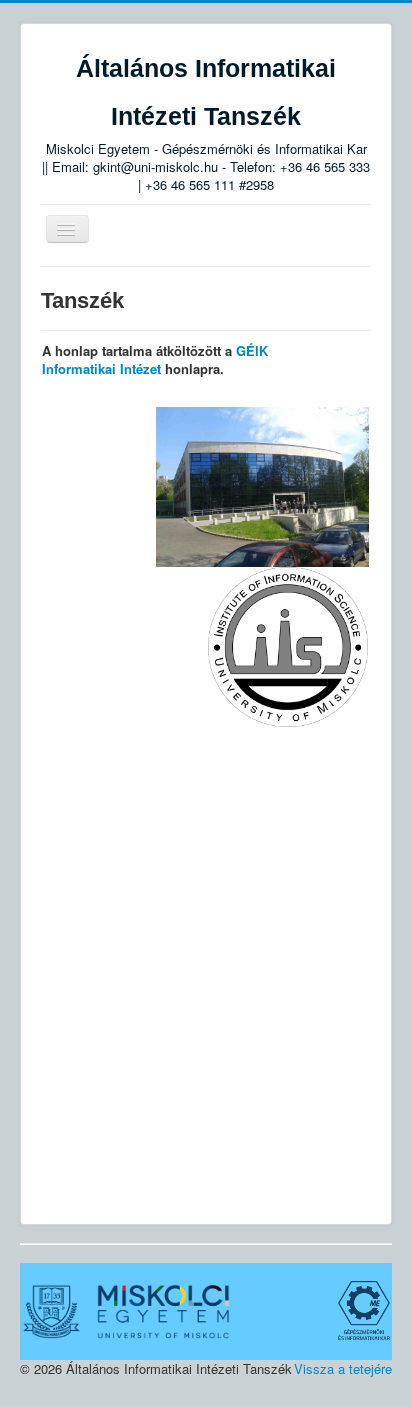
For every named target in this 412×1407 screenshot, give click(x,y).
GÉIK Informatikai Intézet (155, 359)
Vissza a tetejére (343, 1368)
